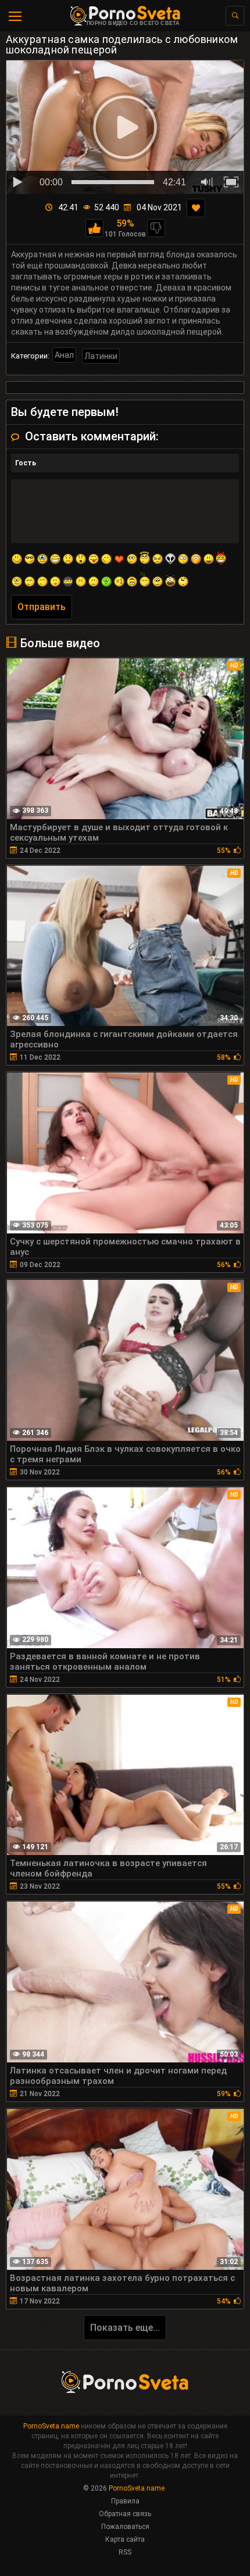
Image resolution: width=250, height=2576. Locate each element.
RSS (125, 2552)
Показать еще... (125, 2328)
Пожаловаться (125, 2527)
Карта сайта (125, 2539)
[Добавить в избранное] (196, 208)
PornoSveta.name (51, 2426)
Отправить (42, 607)
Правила (125, 2501)
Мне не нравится (156, 228)
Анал (64, 355)
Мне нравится (94, 228)
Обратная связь (125, 2514)
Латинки (101, 356)
